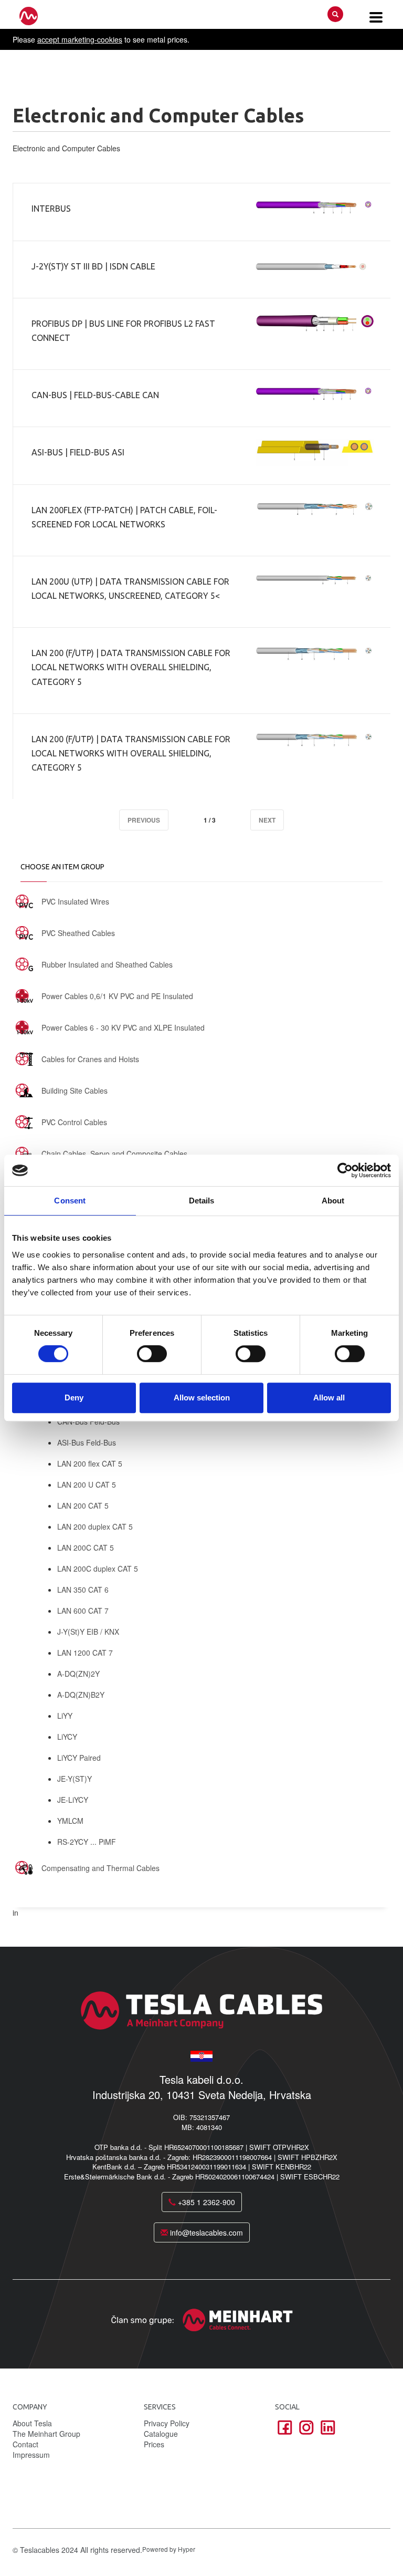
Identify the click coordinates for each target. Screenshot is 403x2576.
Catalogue (161, 2434)
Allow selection (202, 1398)
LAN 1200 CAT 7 (85, 1653)
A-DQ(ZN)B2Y (81, 1695)
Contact (25, 2444)
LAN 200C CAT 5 (86, 1547)
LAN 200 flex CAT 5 (90, 1463)
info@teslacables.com (205, 2232)
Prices (154, 2444)
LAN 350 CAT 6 (83, 1590)
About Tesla (32, 2423)
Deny (74, 1398)
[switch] (152, 1354)
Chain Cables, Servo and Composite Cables (114, 1154)
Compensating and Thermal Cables (100, 1868)
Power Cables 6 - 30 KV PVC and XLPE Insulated (123, 1027)
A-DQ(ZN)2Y (78, 1674)
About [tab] (333, 1201)
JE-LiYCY (73, 1800)
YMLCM (70, 1821)
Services (160, 2407)
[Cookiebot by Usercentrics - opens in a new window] (345, 1170)
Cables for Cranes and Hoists (90, 1059)
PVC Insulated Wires (75, 901)
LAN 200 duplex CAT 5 (95, 1526)
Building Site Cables (75, 1090)
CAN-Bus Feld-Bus (88, 1421)
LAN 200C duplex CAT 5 (98, 1569)
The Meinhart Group (46, 2434)
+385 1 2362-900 (205, 2202)
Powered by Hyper (169, 2549)
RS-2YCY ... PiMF (87, 1842)
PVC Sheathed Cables (78, 933)
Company (30, 2407)
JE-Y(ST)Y (75, 1779)
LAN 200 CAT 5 (83, 1505)
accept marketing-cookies (80, 39)
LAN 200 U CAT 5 (87, 1484)
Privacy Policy (167, 2423)
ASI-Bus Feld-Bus (87, 1442)
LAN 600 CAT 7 (83, 1611)
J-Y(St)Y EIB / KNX (88, 1632)
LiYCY (67, 1737)
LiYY (65, 1716)
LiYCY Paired (79, 1758)
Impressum (31, 2455)
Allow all (329, 1398)
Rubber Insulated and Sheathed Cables (107, 964)
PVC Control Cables (74, 1122)
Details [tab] (202, 1201)
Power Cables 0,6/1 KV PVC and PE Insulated (117, 996)
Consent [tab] (70, 1201)
